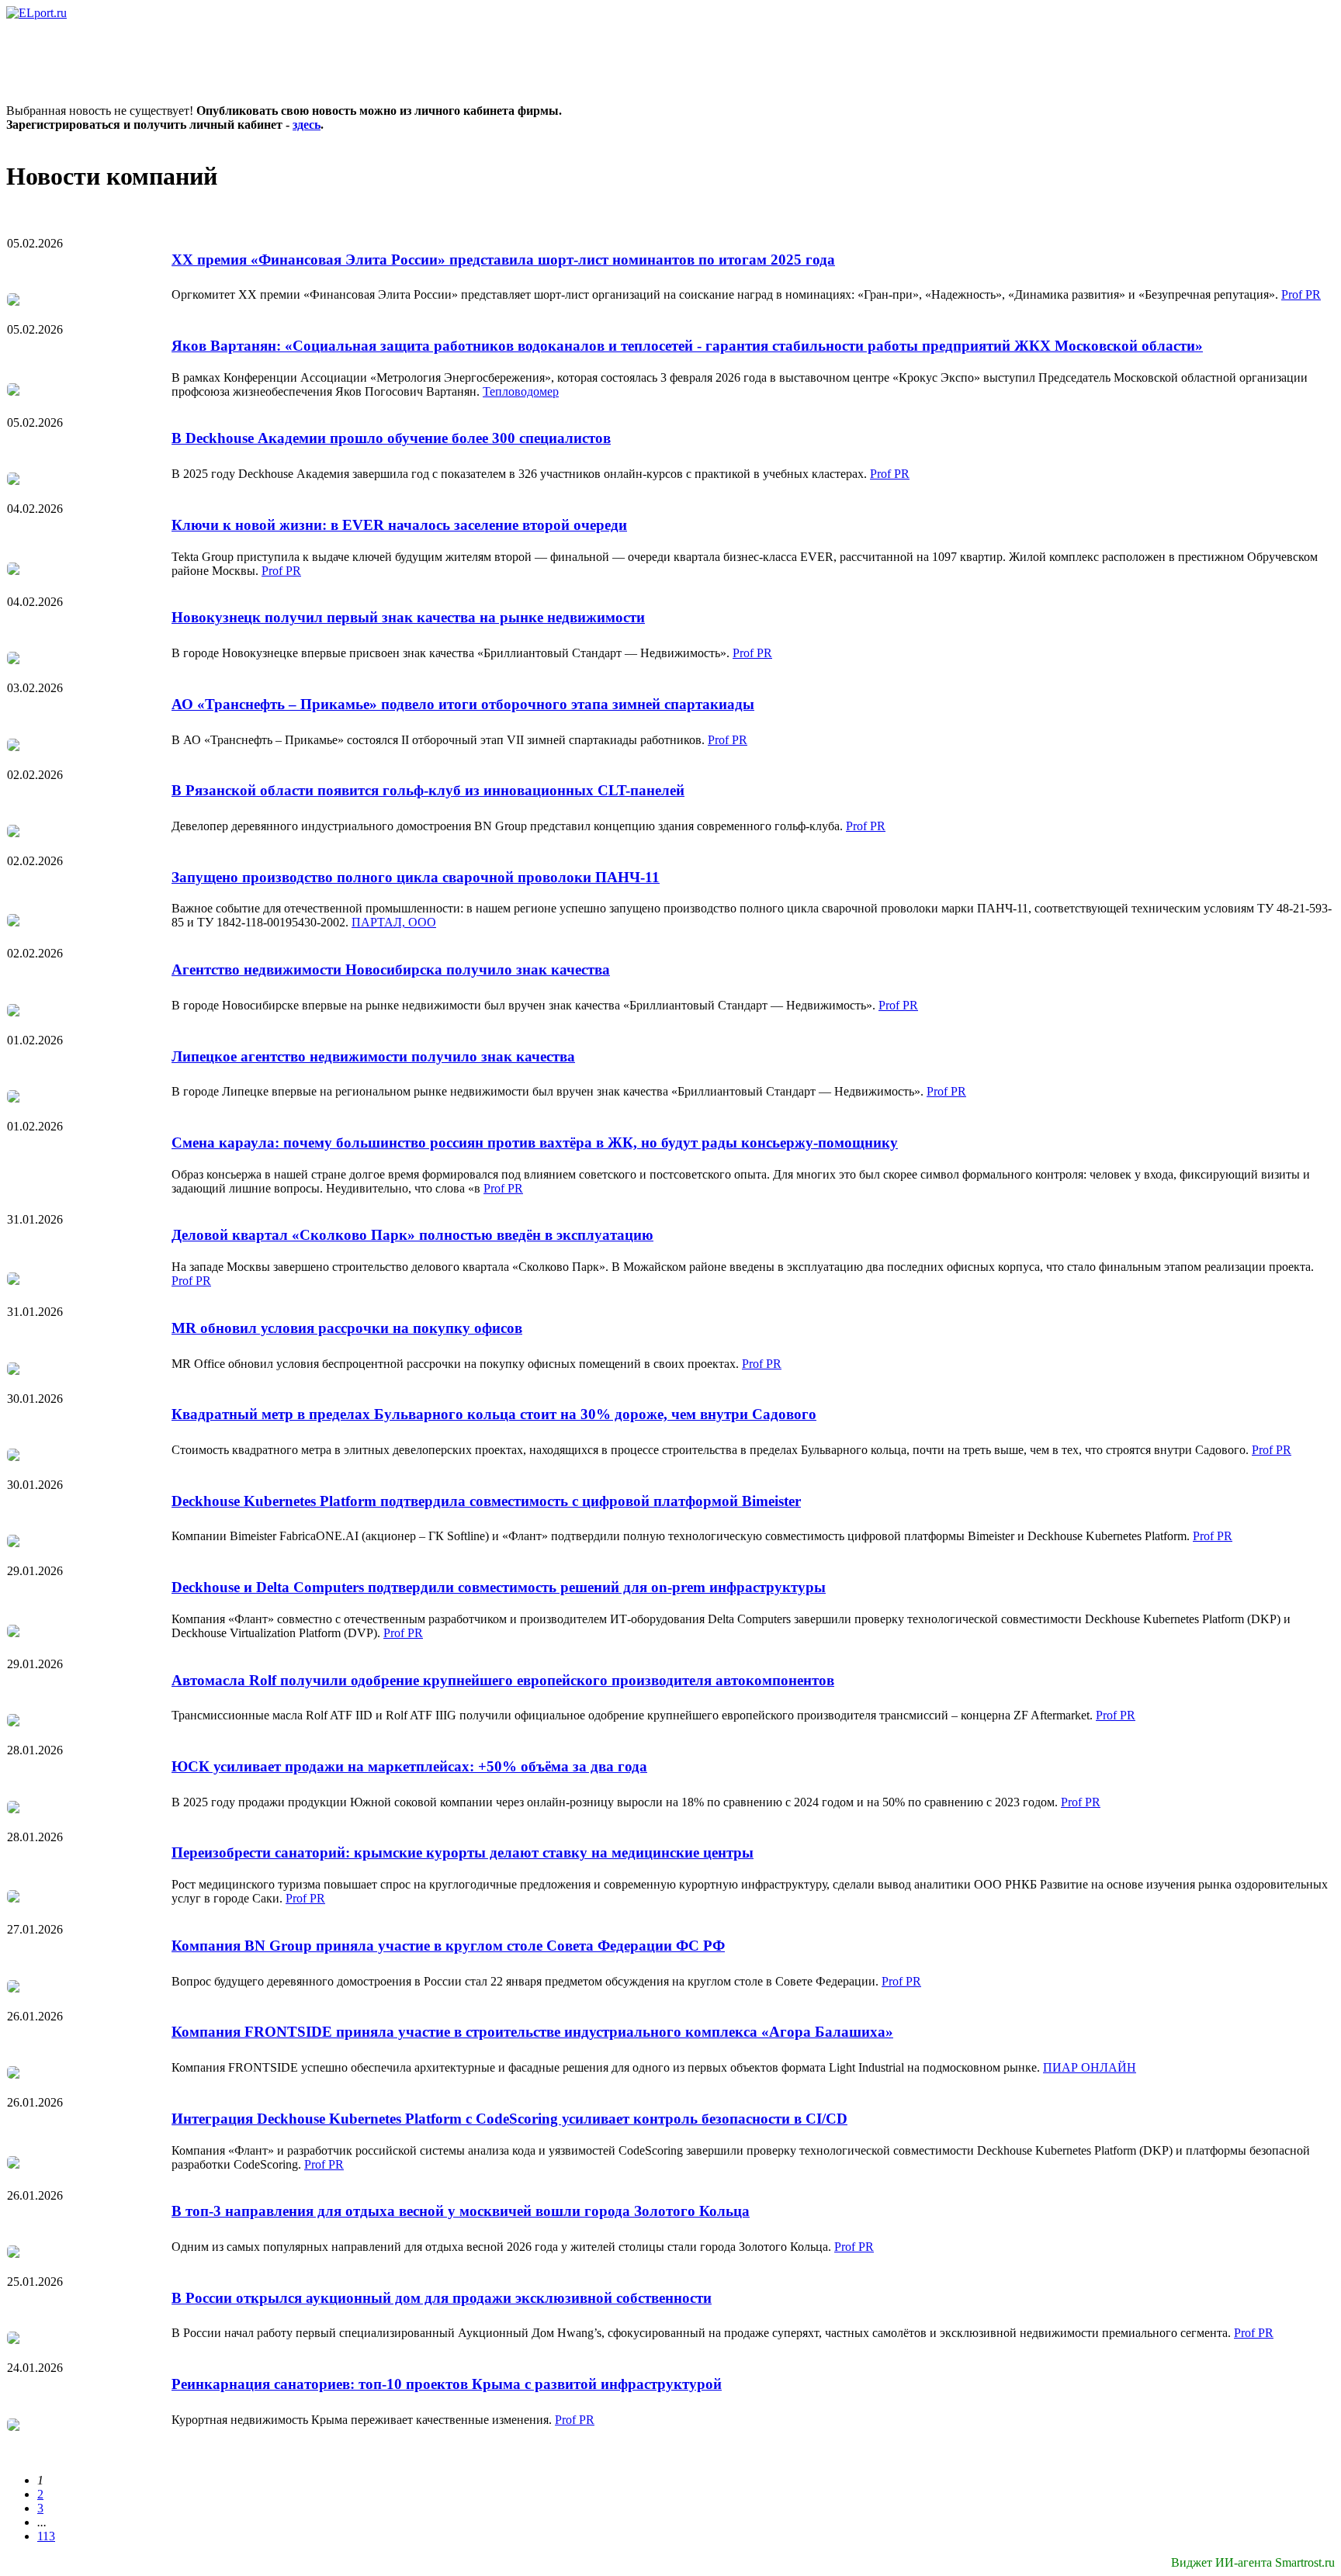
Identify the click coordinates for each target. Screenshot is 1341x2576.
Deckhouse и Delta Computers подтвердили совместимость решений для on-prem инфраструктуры (499, 1587)
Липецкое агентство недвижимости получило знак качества (373, 1056)
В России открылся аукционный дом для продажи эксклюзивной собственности (442, 2298)
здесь (307, 125)
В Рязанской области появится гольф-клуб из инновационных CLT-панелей (428, 790)
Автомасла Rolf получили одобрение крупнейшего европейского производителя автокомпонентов (503, 1680)
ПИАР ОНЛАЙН (1090, 2067)
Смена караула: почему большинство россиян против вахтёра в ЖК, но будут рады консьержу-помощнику (535, 1143)
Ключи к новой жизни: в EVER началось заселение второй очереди (399, 525)
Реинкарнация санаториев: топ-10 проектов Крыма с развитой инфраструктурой (447, 2384)
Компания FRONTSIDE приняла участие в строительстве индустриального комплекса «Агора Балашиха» (532, 2032)
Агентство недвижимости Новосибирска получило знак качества (391, 969)
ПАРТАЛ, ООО (394, 922)
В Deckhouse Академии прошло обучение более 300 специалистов (391, 438)
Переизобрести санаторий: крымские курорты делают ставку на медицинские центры (463, 1852)
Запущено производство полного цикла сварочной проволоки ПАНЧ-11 (416, 877)
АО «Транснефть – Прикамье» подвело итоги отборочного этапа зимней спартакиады (463, 704)
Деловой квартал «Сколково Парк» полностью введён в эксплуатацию (412, 1235)
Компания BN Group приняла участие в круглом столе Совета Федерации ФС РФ (448, 1946)
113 (46, 2536)
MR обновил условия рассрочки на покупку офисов (347, 1328)
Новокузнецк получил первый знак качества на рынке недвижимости (408, 617)
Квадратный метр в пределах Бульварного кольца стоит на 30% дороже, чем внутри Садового (494, 1414)
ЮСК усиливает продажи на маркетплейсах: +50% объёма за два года (409, 1766)
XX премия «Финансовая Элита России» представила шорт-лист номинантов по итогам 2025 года (503, 260)
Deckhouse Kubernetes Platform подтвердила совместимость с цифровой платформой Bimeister (486, 1501)
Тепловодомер (521, 391)
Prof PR (1301, 294)
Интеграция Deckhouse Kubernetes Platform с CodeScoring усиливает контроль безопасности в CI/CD (509, 2119)
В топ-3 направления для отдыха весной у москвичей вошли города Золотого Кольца (461, 2211)
